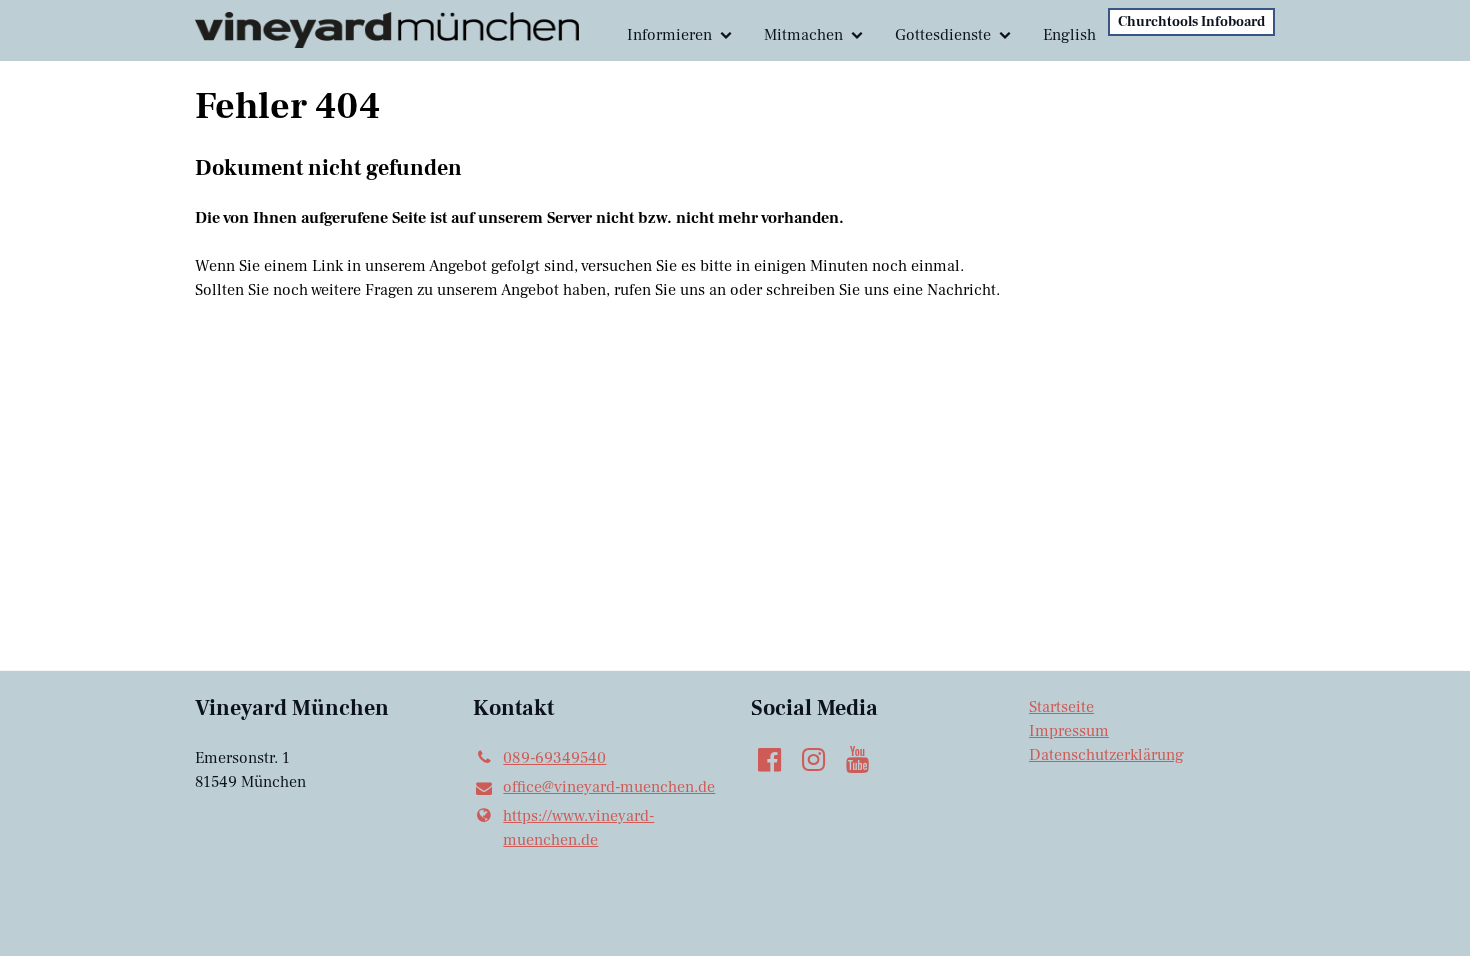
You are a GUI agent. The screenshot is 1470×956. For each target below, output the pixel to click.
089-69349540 (554, 758)
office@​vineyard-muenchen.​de (609, 787)
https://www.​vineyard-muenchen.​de (578, 828)
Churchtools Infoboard (1191, 22)
